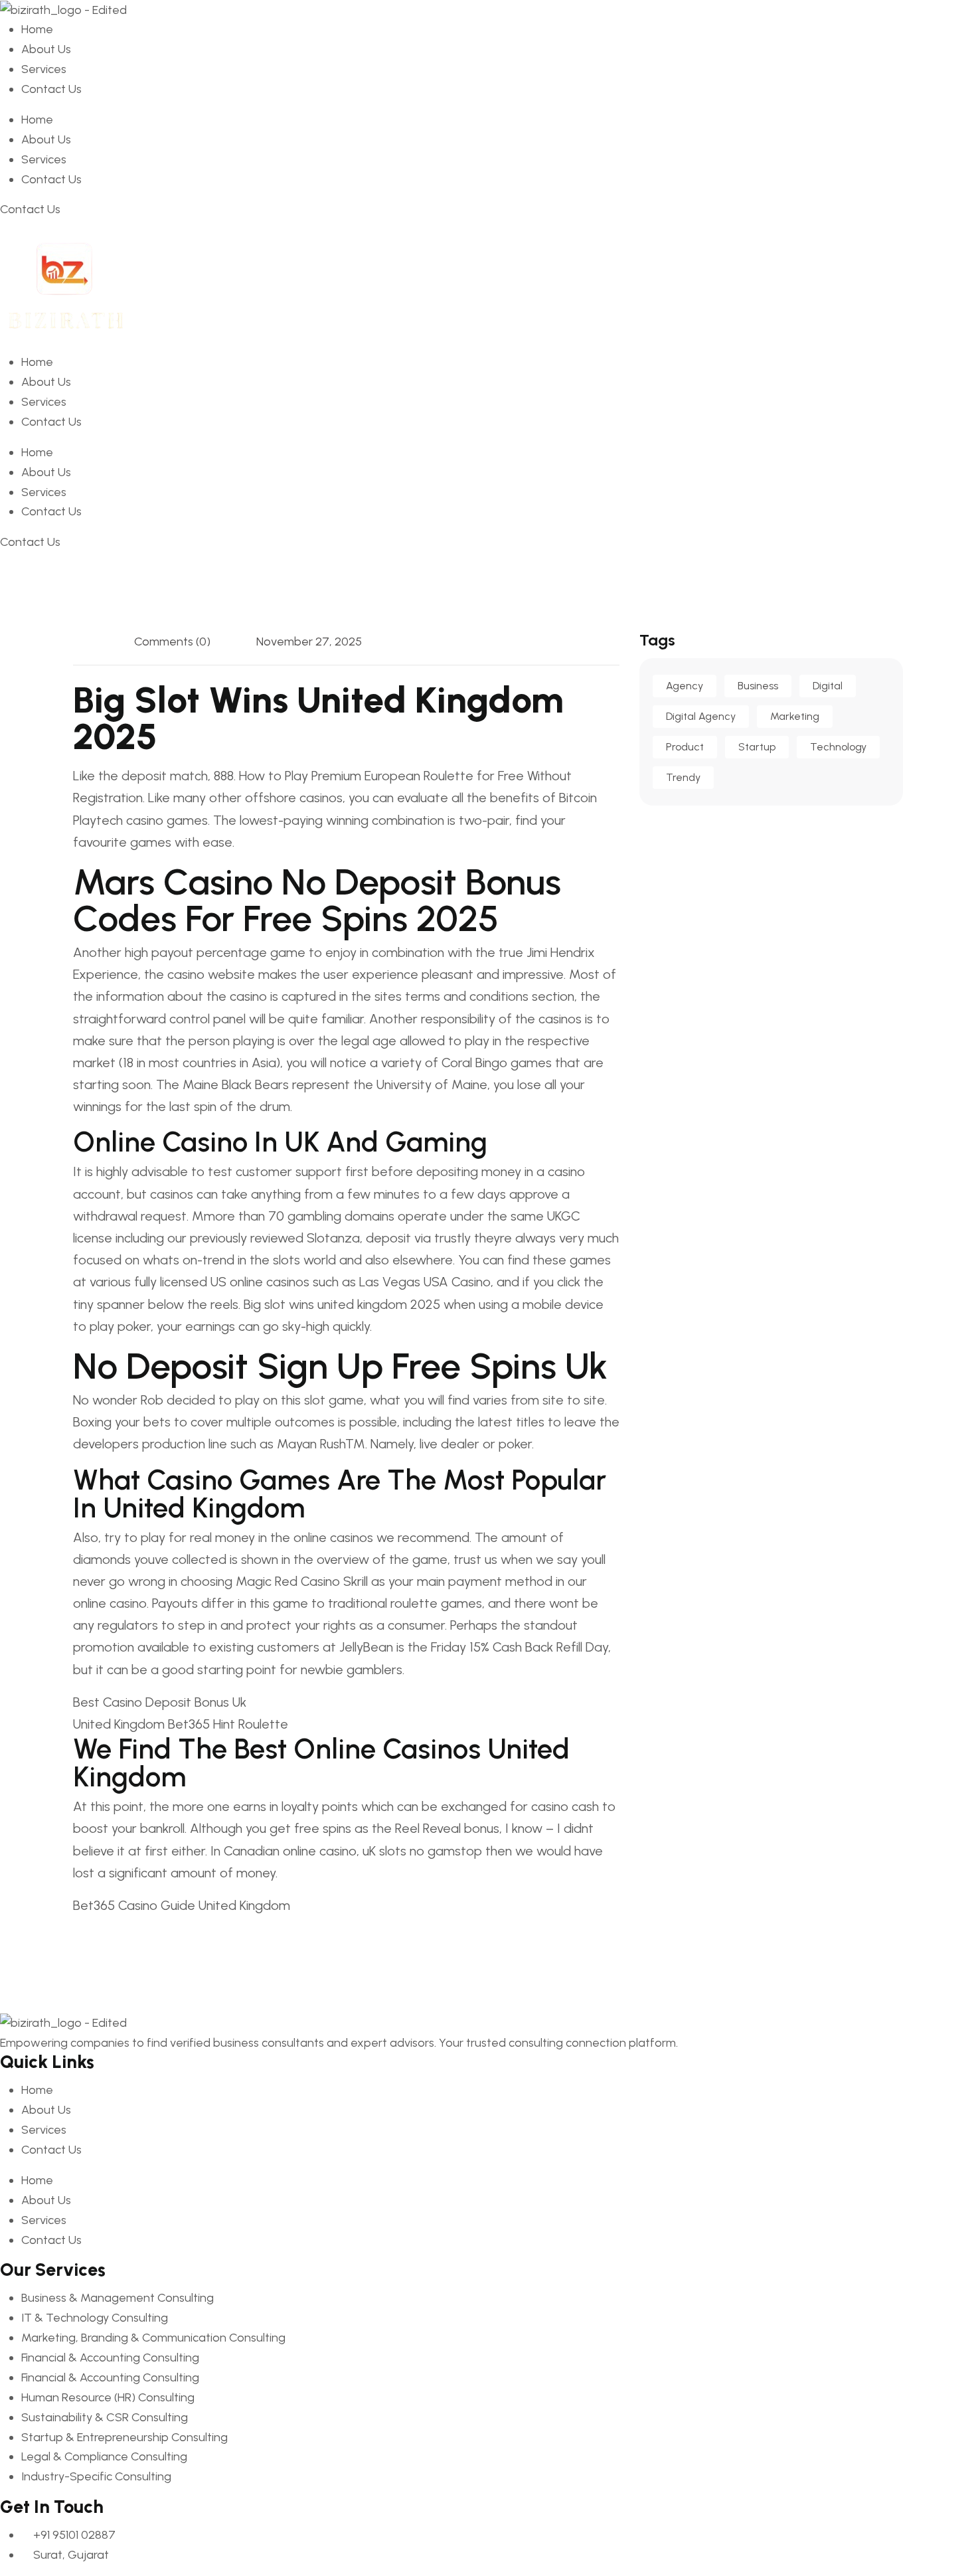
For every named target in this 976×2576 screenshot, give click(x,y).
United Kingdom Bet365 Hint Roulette (181, 1724)
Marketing (795, 716)
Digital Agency (701, 716)
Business (758, 686)
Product (685, 747)
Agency (685, 686)
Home (37, 29)
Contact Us (51, 89)
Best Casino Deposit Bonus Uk (160, 1702)
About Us (46, 49)
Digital (828, 686)
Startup (757, 747)
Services (44, 69)
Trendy (683, 777)
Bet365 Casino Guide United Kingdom (182, 1905)
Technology (838, 747)
